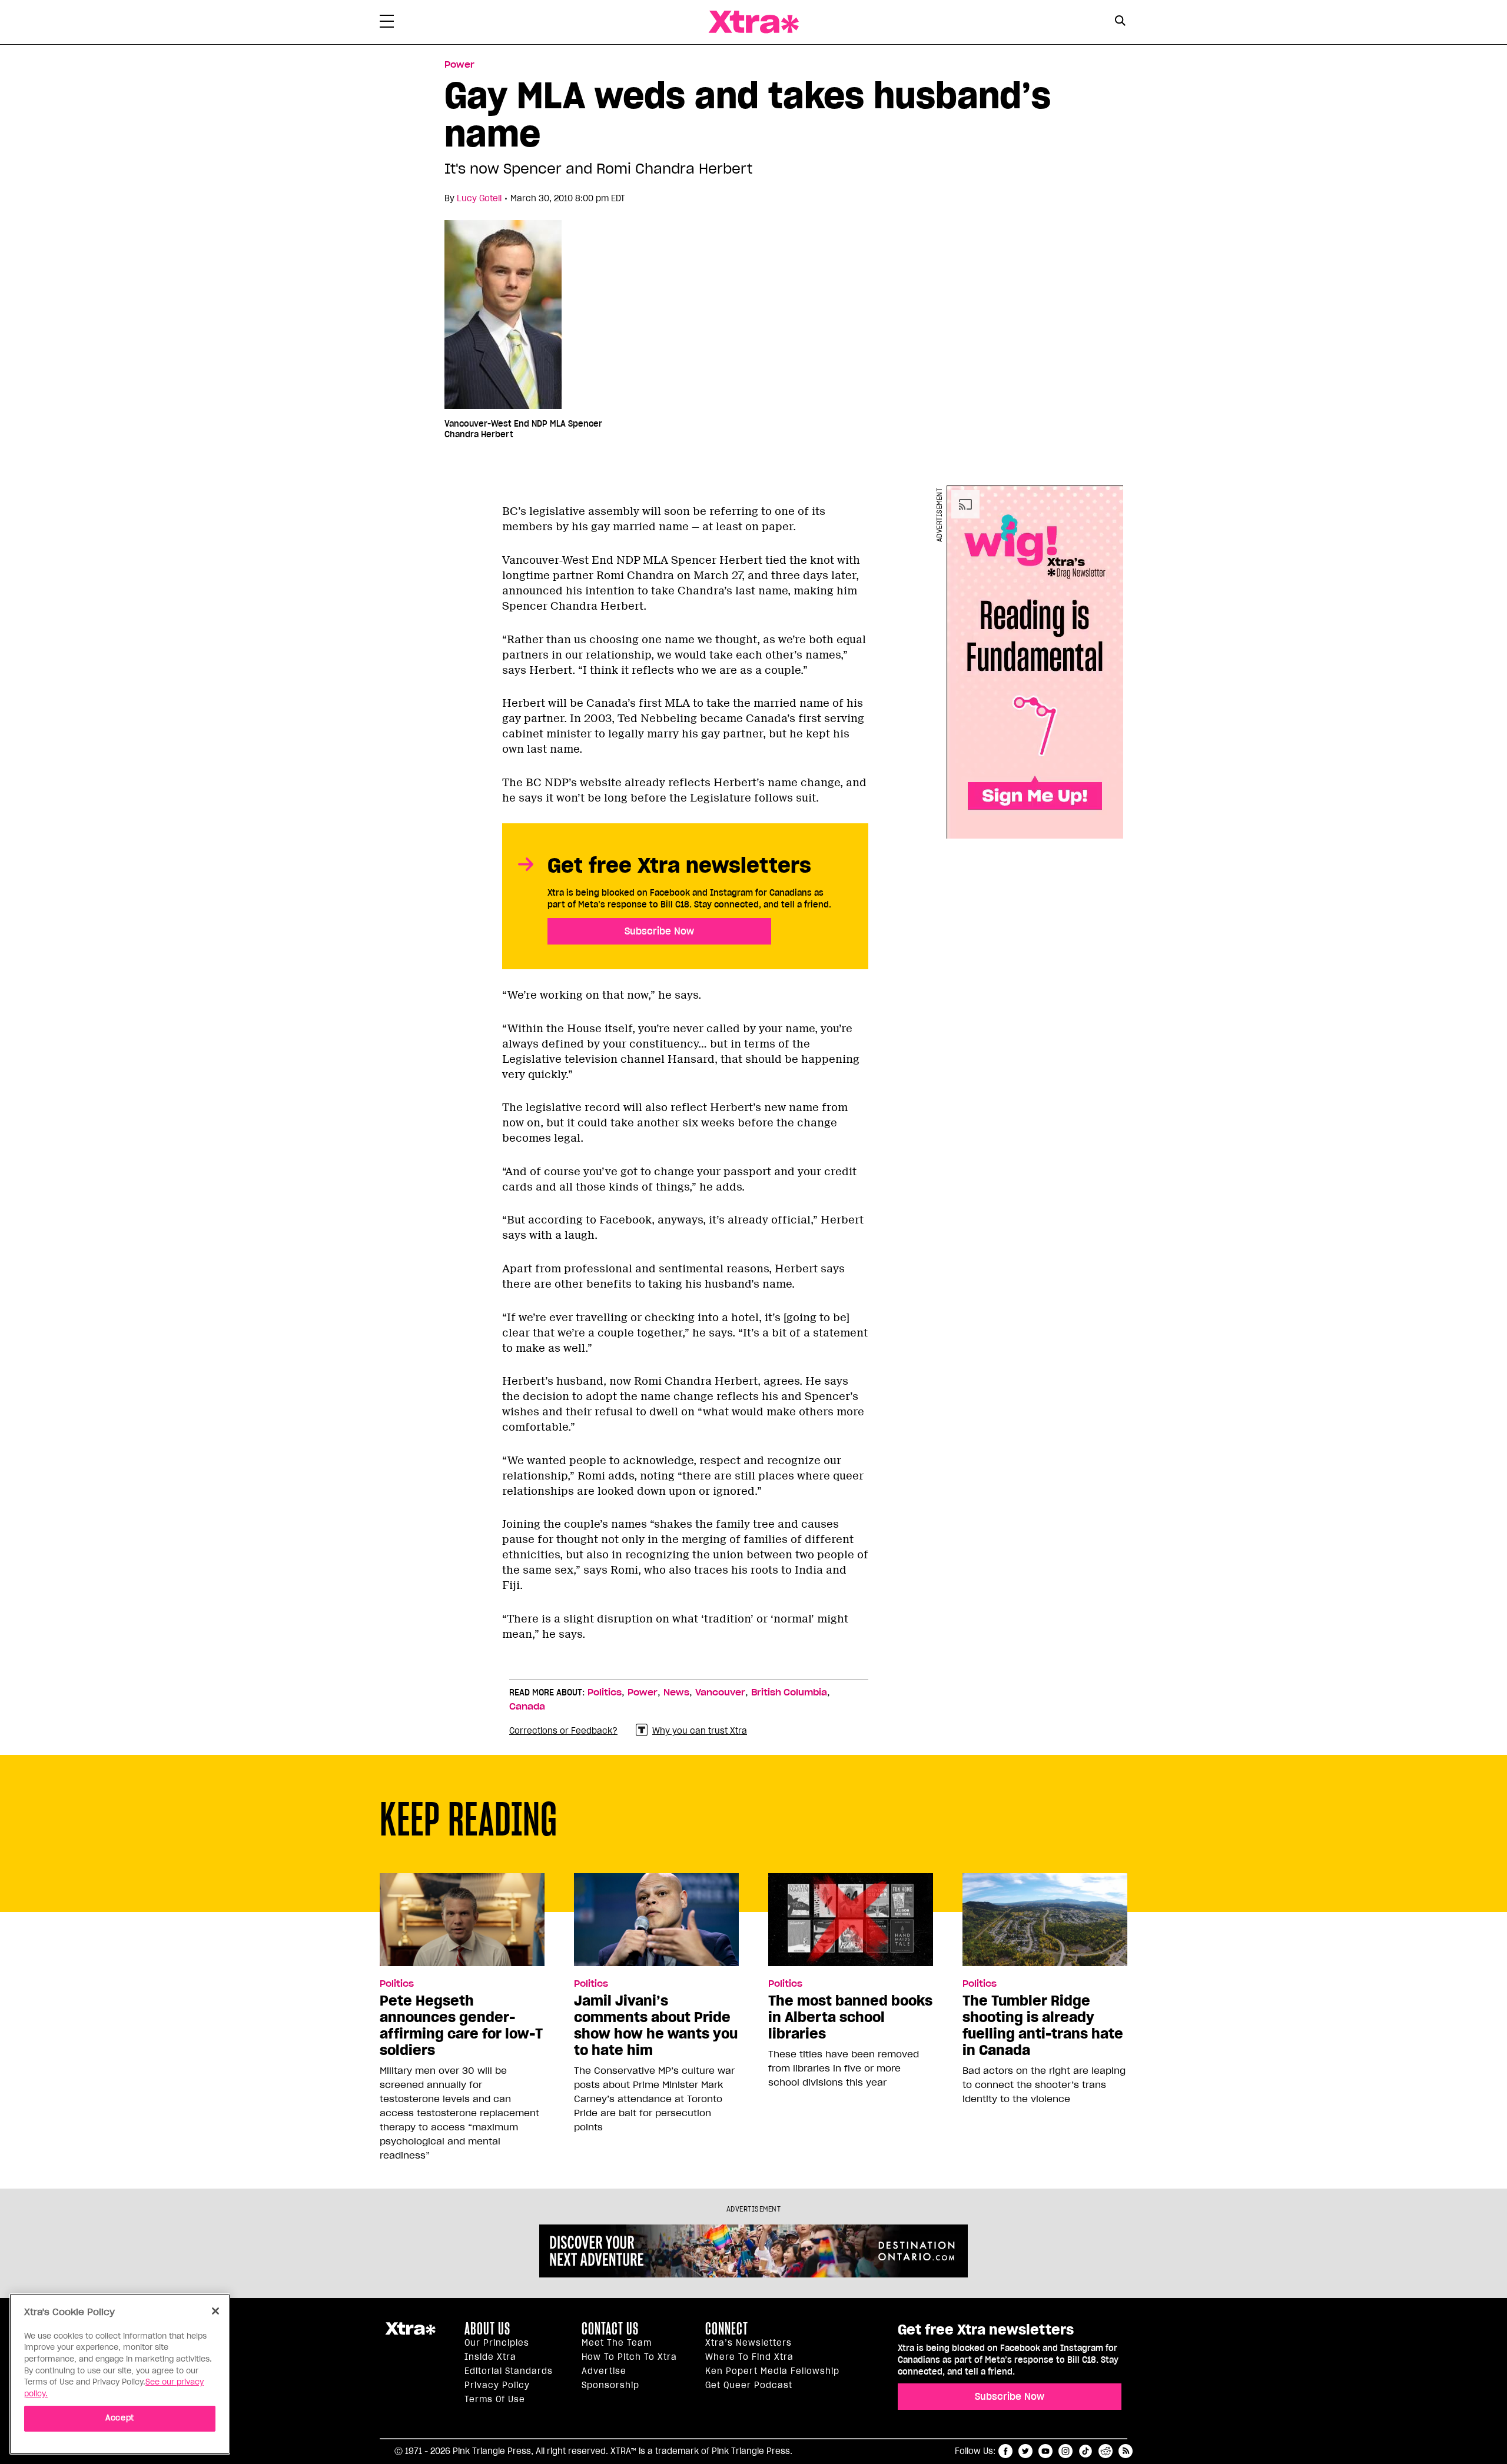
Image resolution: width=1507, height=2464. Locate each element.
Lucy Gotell (479, 198)
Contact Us (610, 2329)
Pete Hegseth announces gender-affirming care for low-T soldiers (461, 2026)
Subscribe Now (659, 931)
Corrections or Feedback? (563, 1731)
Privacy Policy (497, 2385)
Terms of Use (495, 2399)
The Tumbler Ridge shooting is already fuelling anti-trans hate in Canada (1043, 2026)
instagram (1065, 2451)
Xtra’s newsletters (748, 2343)
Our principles (497, 2343)
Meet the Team (617, 2343)
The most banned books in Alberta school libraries (850, 2017)
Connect (727, 2329)
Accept (120, 2418)
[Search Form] (1120, 22)
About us (487, 2329)
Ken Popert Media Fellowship (772, 2371)
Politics (605, 1692)
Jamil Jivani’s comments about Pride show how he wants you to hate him (656, 2026)
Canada (527, 1707)
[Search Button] (1120, 21)
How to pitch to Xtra (629, 2357)
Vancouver (720, 1692)
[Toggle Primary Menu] (387, 24)
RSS (1126, 2451)
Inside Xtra (490, 2357)
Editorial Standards (509, 2371)
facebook (1005, 2451)
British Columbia (789, 1692)
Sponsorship (610, 2385)
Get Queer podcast (749, 2385)
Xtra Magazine (753, 22)
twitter (1025, 2451)
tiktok (1086, 2451)
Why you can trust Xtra (700, 1731)
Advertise (604, 2371)
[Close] (215, 2311)
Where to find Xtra (749, 2357)
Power (459, 65)
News (676, 1692)
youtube (1045, 2451)
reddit (1106, 2451)
